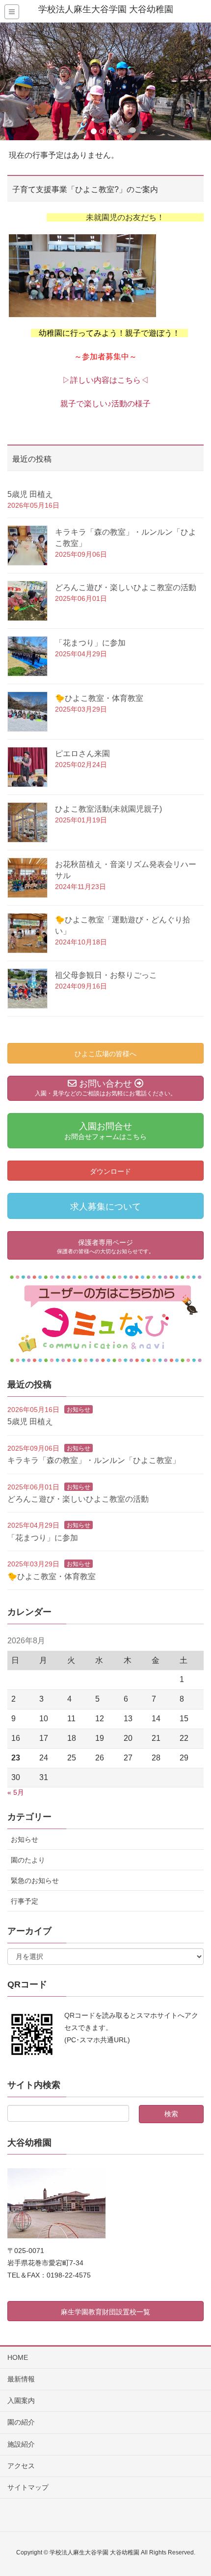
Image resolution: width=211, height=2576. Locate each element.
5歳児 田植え (30, 494)
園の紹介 (21, 2422)
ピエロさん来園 (82, 754)
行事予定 (25, 1901)
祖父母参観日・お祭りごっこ (106, 975)
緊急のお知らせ (35, 1881)
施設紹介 (21, 2444)
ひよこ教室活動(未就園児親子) (108, 809)
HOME (18, 2357)
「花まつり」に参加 (90, 643)
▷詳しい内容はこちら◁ (105, 380)
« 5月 (16, 1792)
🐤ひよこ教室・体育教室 (99, 698)
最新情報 (21, 2379)
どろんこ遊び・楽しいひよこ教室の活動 (126, 587)
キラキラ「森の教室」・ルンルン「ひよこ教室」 (94, 1460)
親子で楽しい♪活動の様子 (105, 404)
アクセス (21, 2466)
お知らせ (79, 1410)
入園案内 (21, 2401)
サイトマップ (28, 2487)
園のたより (28, 1860)
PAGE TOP (195, 2490)
